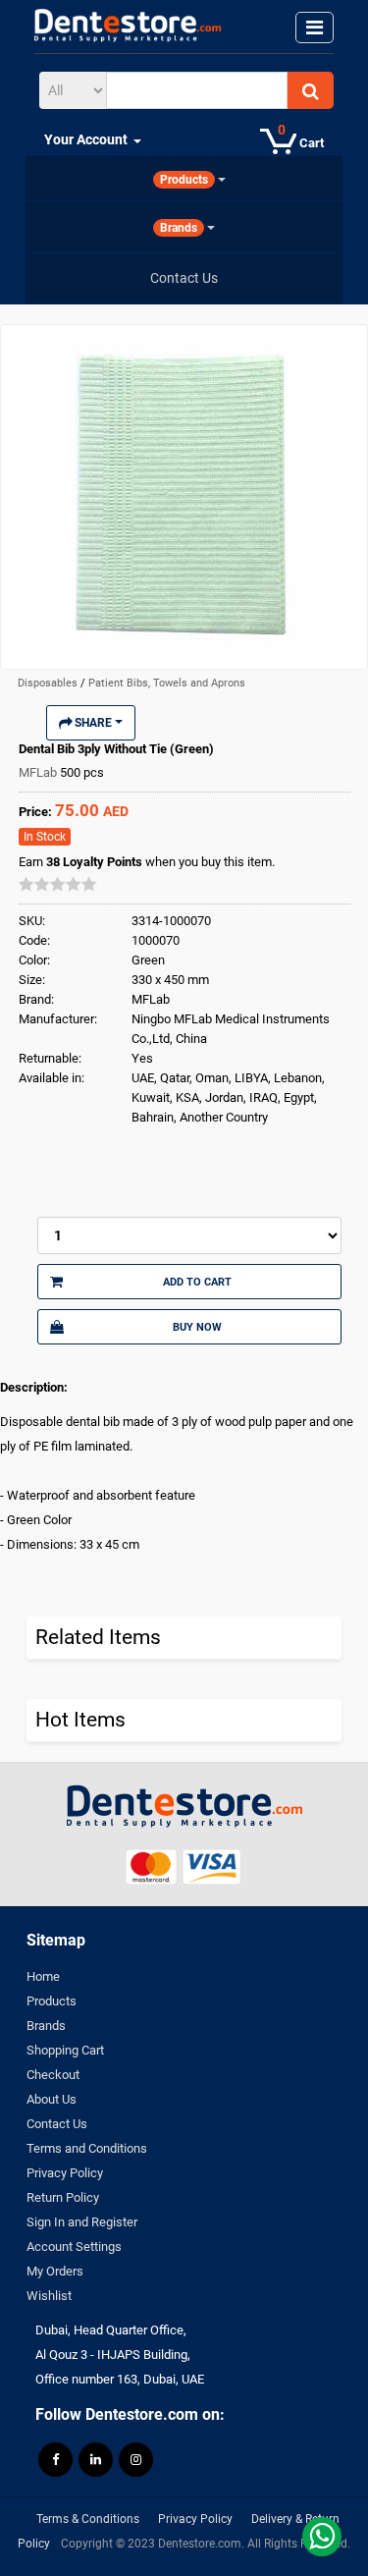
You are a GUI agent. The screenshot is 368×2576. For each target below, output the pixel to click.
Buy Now (197, 1327)
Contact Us (57, 2124)
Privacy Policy (65, 2173)
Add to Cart (197, 1282)
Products (52, 2001)
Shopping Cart (65, 2050)
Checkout (53, 2075)
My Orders (55, 2271)
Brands (46, 2026)
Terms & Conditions (88, 2519)
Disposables (49, 683)
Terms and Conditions (87, 2148)
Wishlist (49, 2296)
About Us (52, 2099)
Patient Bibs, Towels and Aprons (167, 683)
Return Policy (63, 2197)
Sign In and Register (82, 2222)
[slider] (58, 884)
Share (93, 723)
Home (43, 1976)
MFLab (39, 772)
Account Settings (74, 2247)
